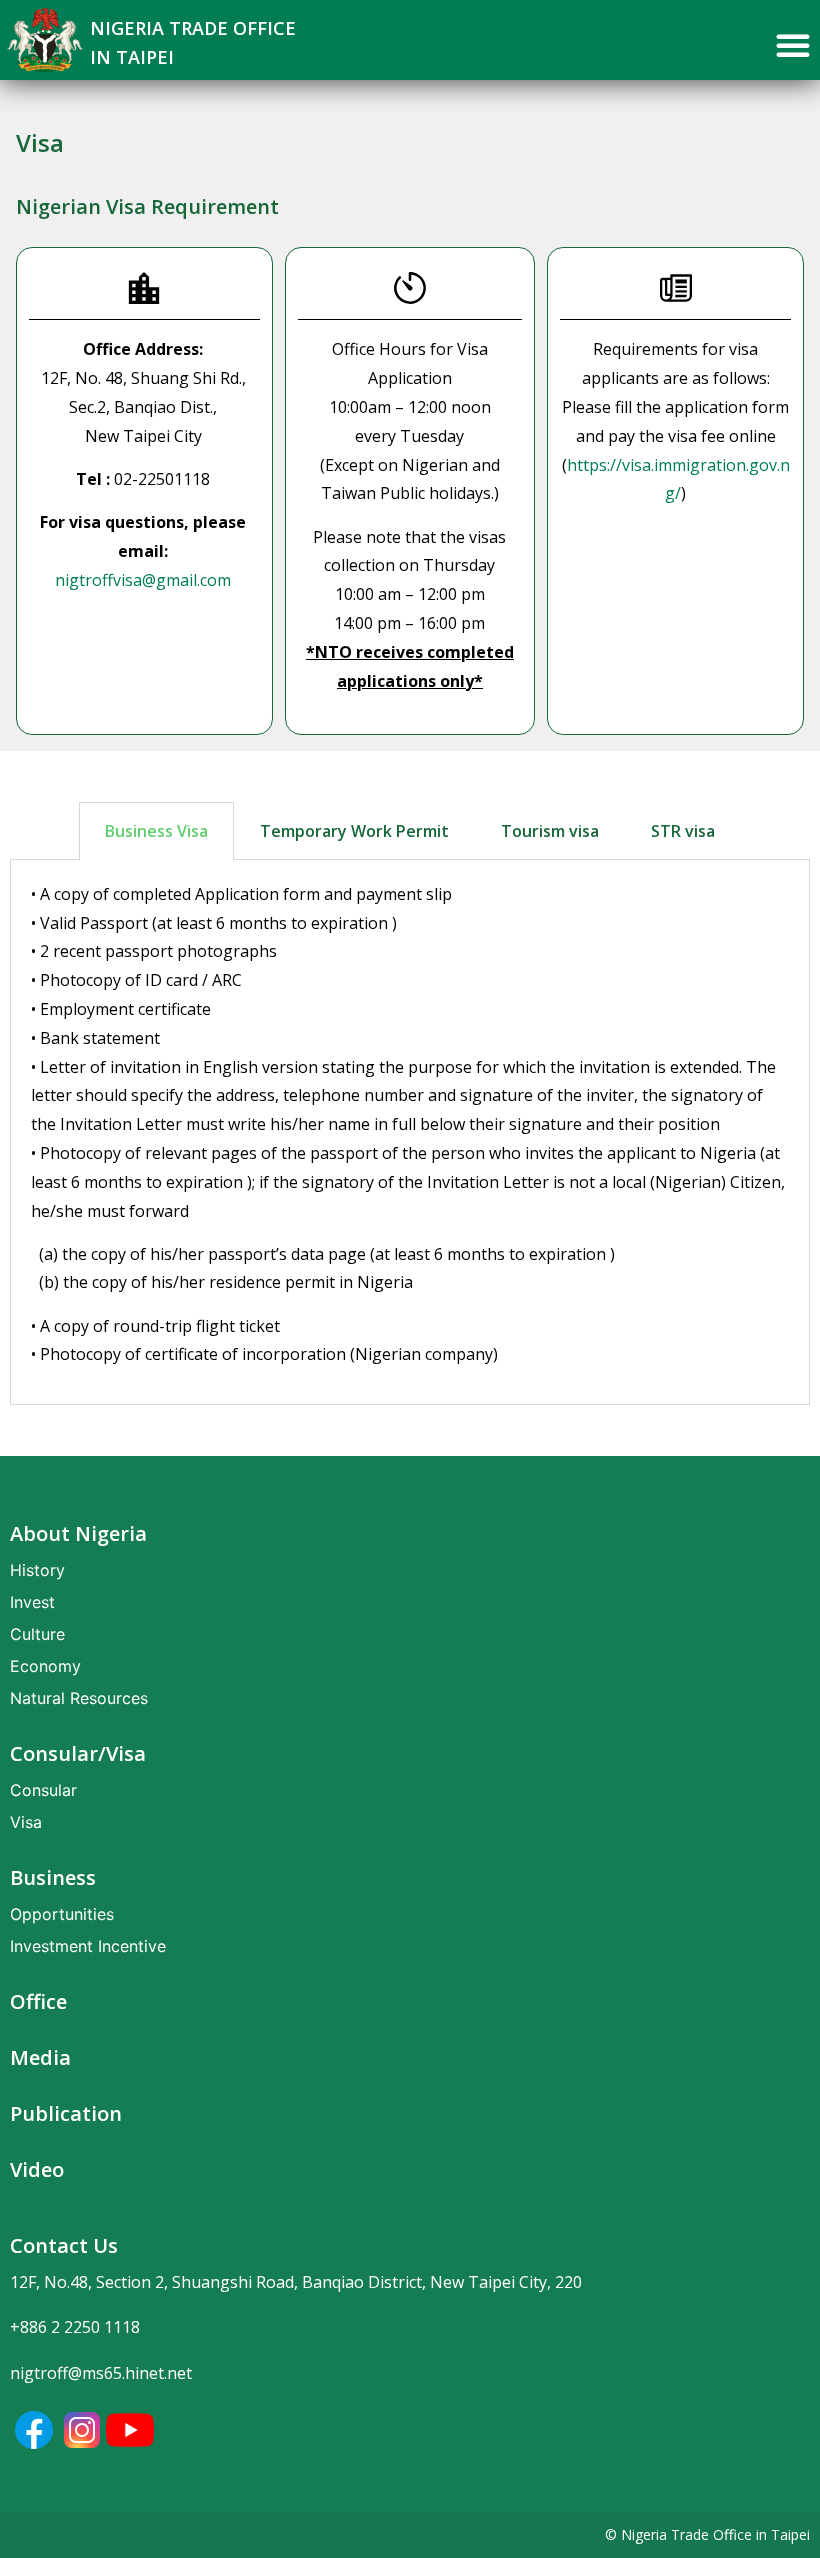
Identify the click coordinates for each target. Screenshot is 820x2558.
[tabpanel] (410, 1132)
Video (37, 2169)
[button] (793, 45)
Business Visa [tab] (156, 831)
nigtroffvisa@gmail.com (143, 580)
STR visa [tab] (683, 831)
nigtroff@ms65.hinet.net (101, 2373)
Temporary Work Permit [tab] (354, 831)
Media (40, 2057)
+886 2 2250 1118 (75, 2327)
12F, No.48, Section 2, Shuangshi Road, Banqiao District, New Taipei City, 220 (296, 2282)
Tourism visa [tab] (550, 831)
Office (38, 2001)
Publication (66, 2113)
